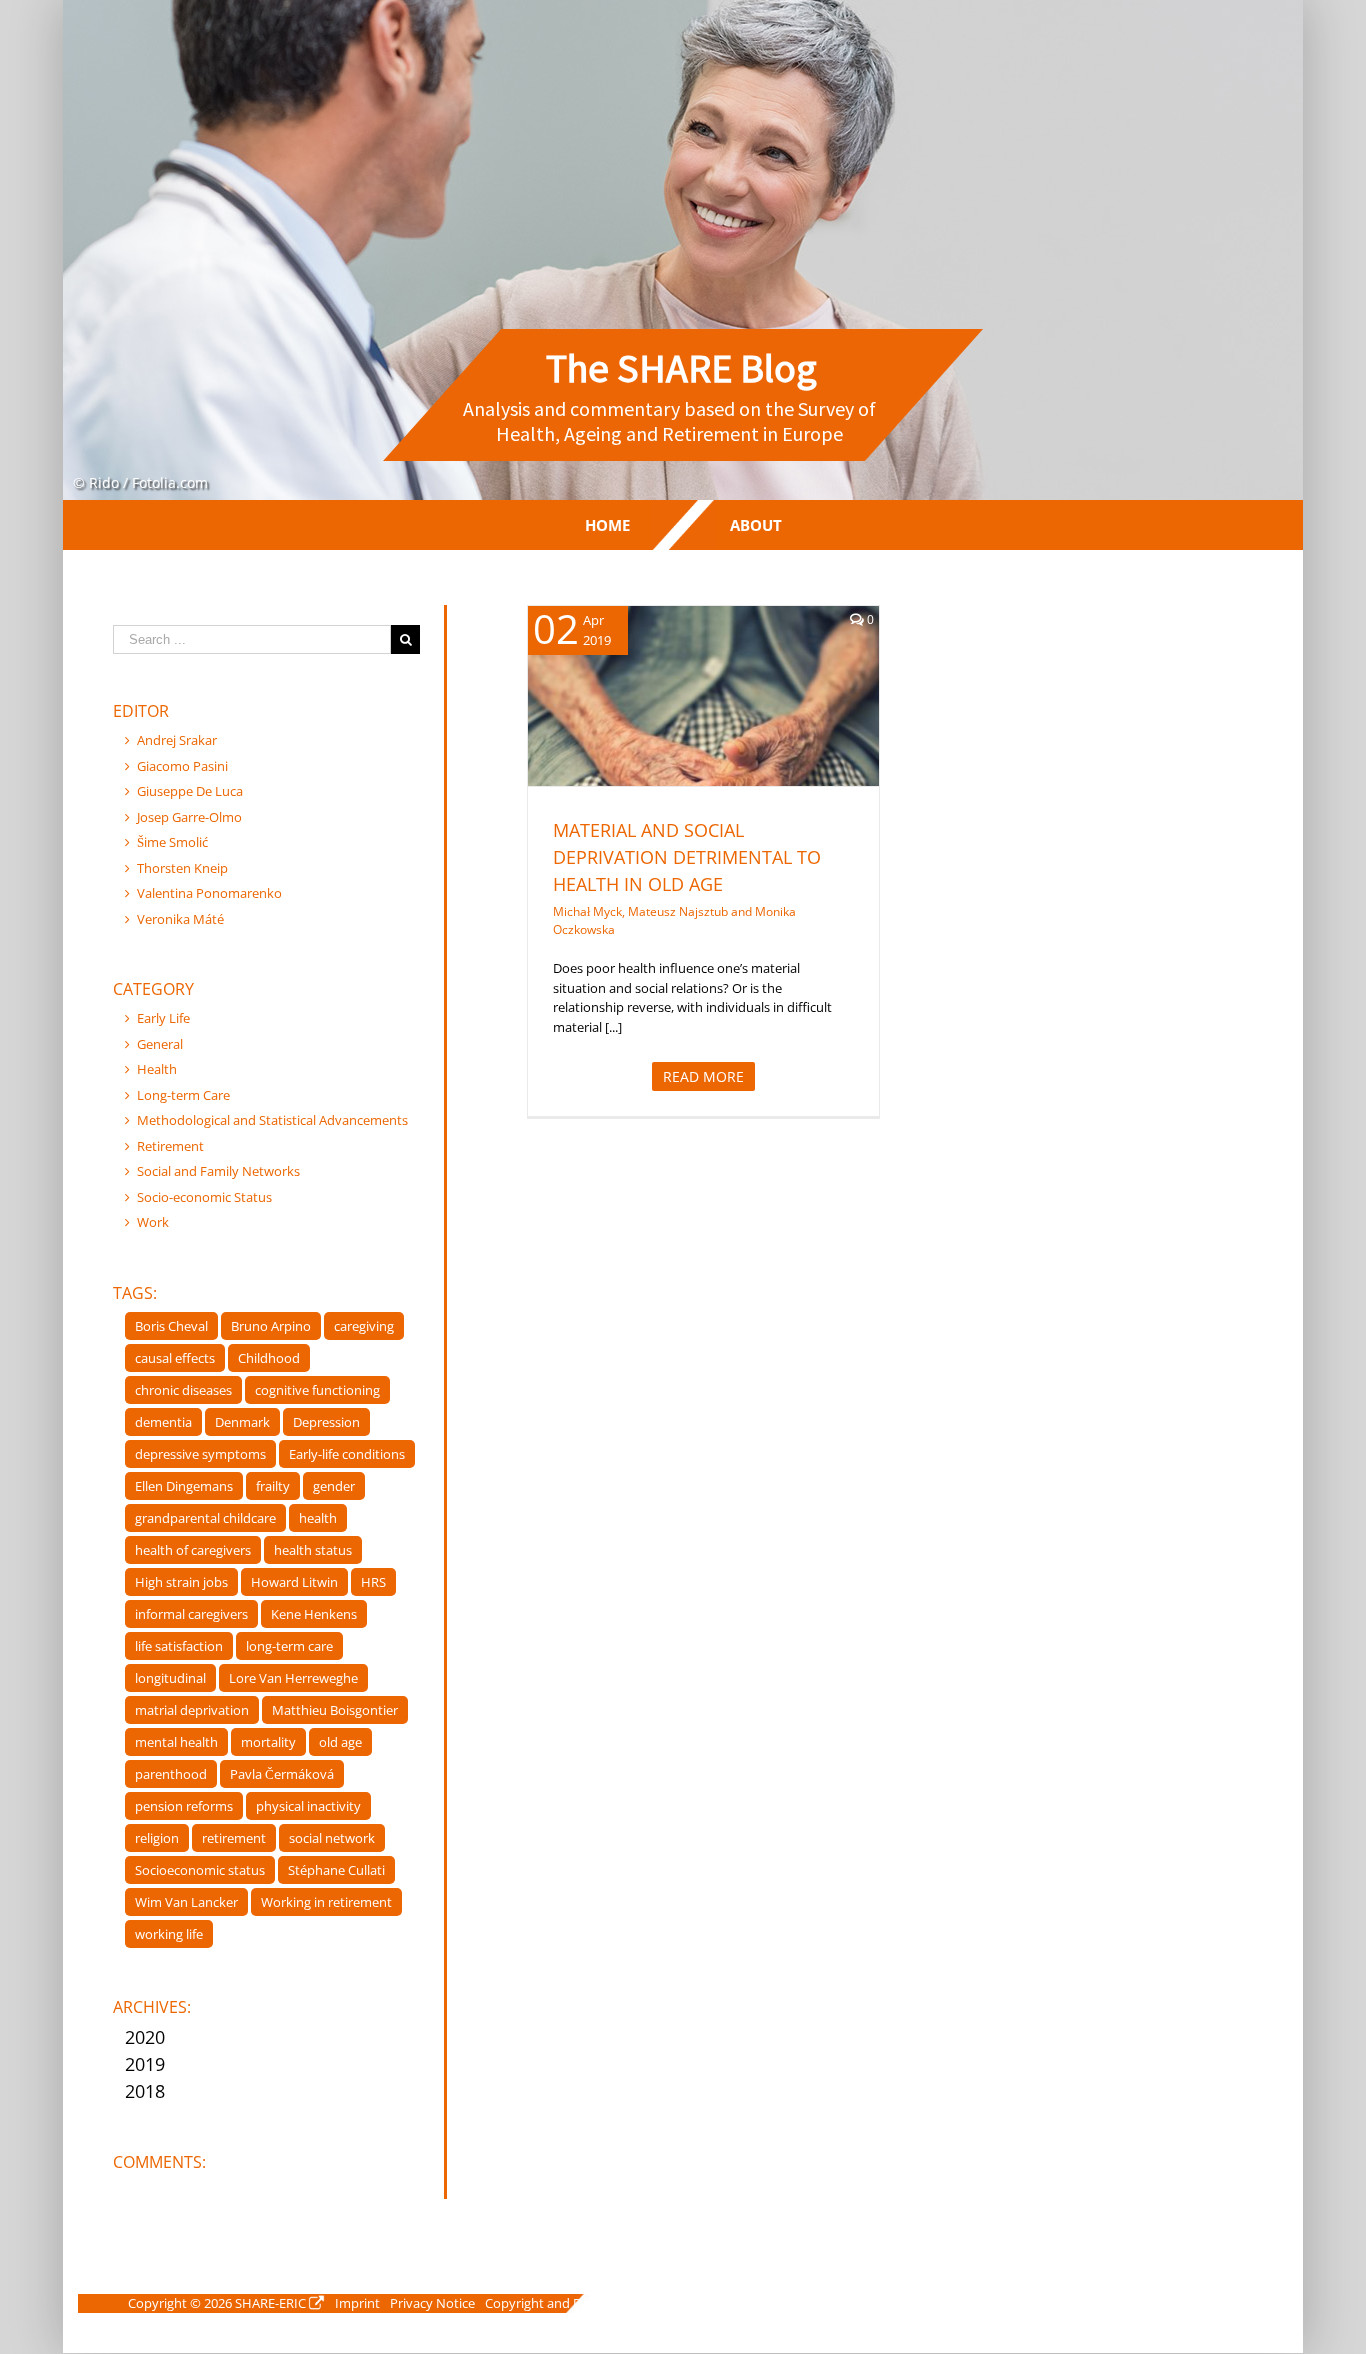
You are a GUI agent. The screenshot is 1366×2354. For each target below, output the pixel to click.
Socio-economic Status (725, 721)
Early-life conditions (347, 1454)
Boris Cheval (171, 1326)
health (318, 1518)
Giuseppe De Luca (190, 791)
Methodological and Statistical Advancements (272, 1120)
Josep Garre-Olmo (189, 817)
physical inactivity (308, 1806)
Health (637, 721)
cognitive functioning (317, 1390)
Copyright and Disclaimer (559, 2303)
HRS (373, 1582)
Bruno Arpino (271, 1326)
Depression (326, 1422)
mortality (268, 1742)
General (160, 1044)
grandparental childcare (205, 1518)
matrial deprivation (192, 1710)
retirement (234, 1838)
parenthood (171, 1774)
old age (340, 1742)
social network (332, 1838)
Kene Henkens (314, 1614)
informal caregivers (191, 1614)
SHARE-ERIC (270, 2303)
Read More (703, 1076)
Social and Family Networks (218, 1171)
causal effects (175, 1358)
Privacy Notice (432, 2303)
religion (157, 1838)
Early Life (163, 1018)
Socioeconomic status (200, 1870)
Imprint (357, 2303)
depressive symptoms (200, 1454)
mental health (176, 1742)
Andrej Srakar (177, 740)
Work (153, 1222)
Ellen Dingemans (184, 1486)
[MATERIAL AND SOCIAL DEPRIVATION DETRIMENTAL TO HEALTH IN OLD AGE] (703, 696)
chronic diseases (183, 1390)
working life (169, 1934)
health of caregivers (193, 1550)
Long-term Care (183, 1095)
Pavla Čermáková (282, 1774)
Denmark (242, 1422)
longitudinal (170, 1678)
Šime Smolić (172, 842)
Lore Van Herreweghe (293, 1678)
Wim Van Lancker (186, 1902)
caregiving (364, 1326)
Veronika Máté (180, 919)
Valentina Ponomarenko (209, 893)
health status (313, 1550)
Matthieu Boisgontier (335, 1710)
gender (334, 1486)
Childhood (269, 1358)
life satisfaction (179, 1646)
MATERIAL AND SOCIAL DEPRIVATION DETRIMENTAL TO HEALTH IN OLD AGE (687, 857)
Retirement (170, 1146)
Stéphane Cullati (336, 1870)
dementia (163, 1422)
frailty (273, 1486)
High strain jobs (181, 1582)
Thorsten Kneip (182, 868)
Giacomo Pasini (182, 766)
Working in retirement (326, 1902)
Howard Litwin (294, 1582)
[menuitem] (607, 525)
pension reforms (184, 1806)
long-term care (289, 1646)
